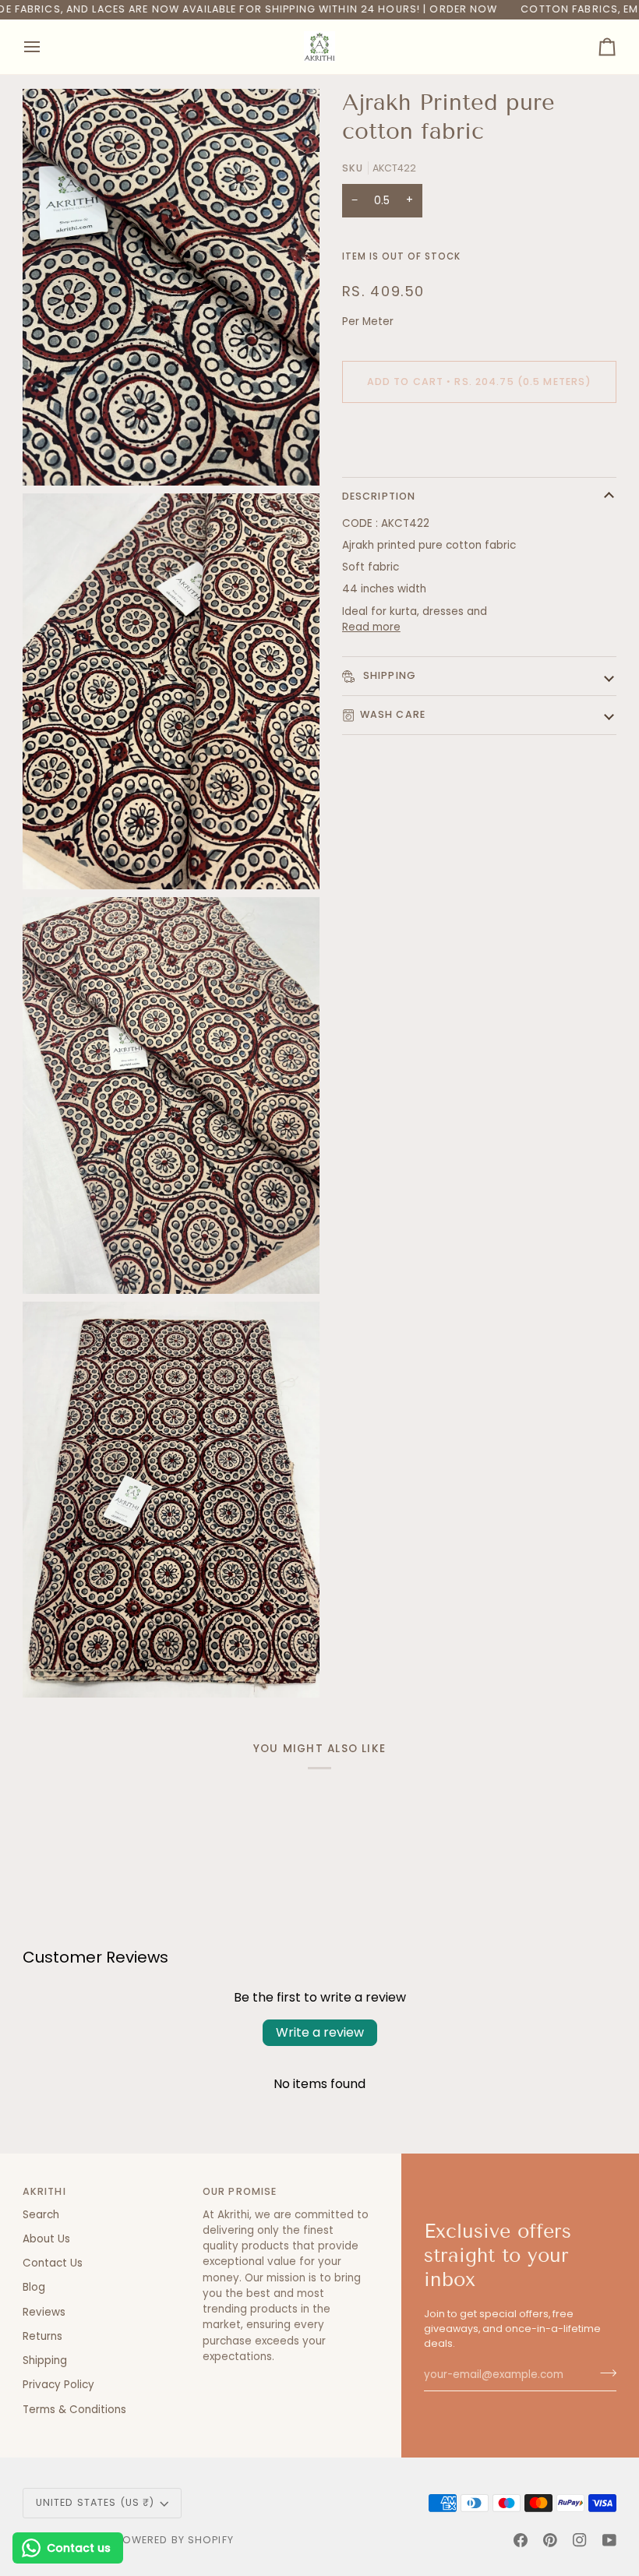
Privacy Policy (58, 2385)
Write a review (320, 2032)
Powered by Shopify (175, 2540)
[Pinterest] (550, 2540)
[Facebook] (521, 2540)
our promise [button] (240, 2191)
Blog (34, 2287)
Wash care (393, 714)
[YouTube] (609, 2540)
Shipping (388, 675)
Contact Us (53, 2263)
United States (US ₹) (95, 2502)
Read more (371, 627)
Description (379, 496)
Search (41, 2215)
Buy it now (479, 435)
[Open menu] (46, 47)
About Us (46, 2239)
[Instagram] (580, 2540)
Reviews (44, 2312)
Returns (42, 2336)
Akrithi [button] (44, 2191)
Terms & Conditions (74, 2410)
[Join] (604, 2373)
